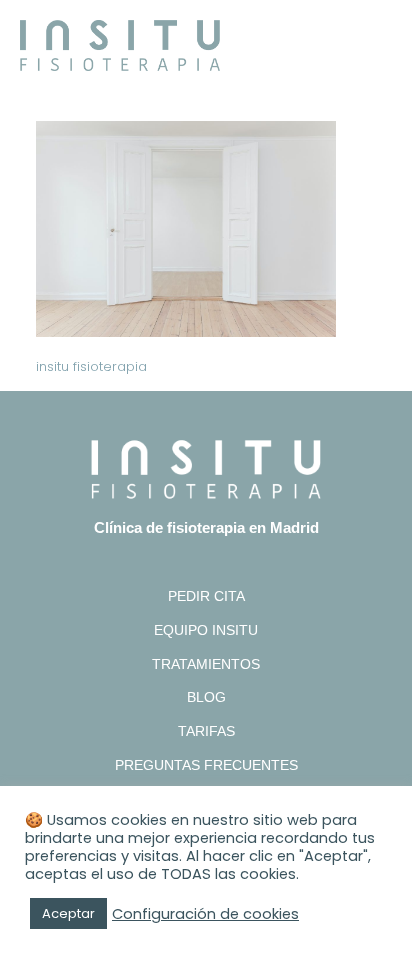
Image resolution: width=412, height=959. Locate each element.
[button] (377, 41)
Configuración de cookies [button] (205, 914)
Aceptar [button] (68, 913)
